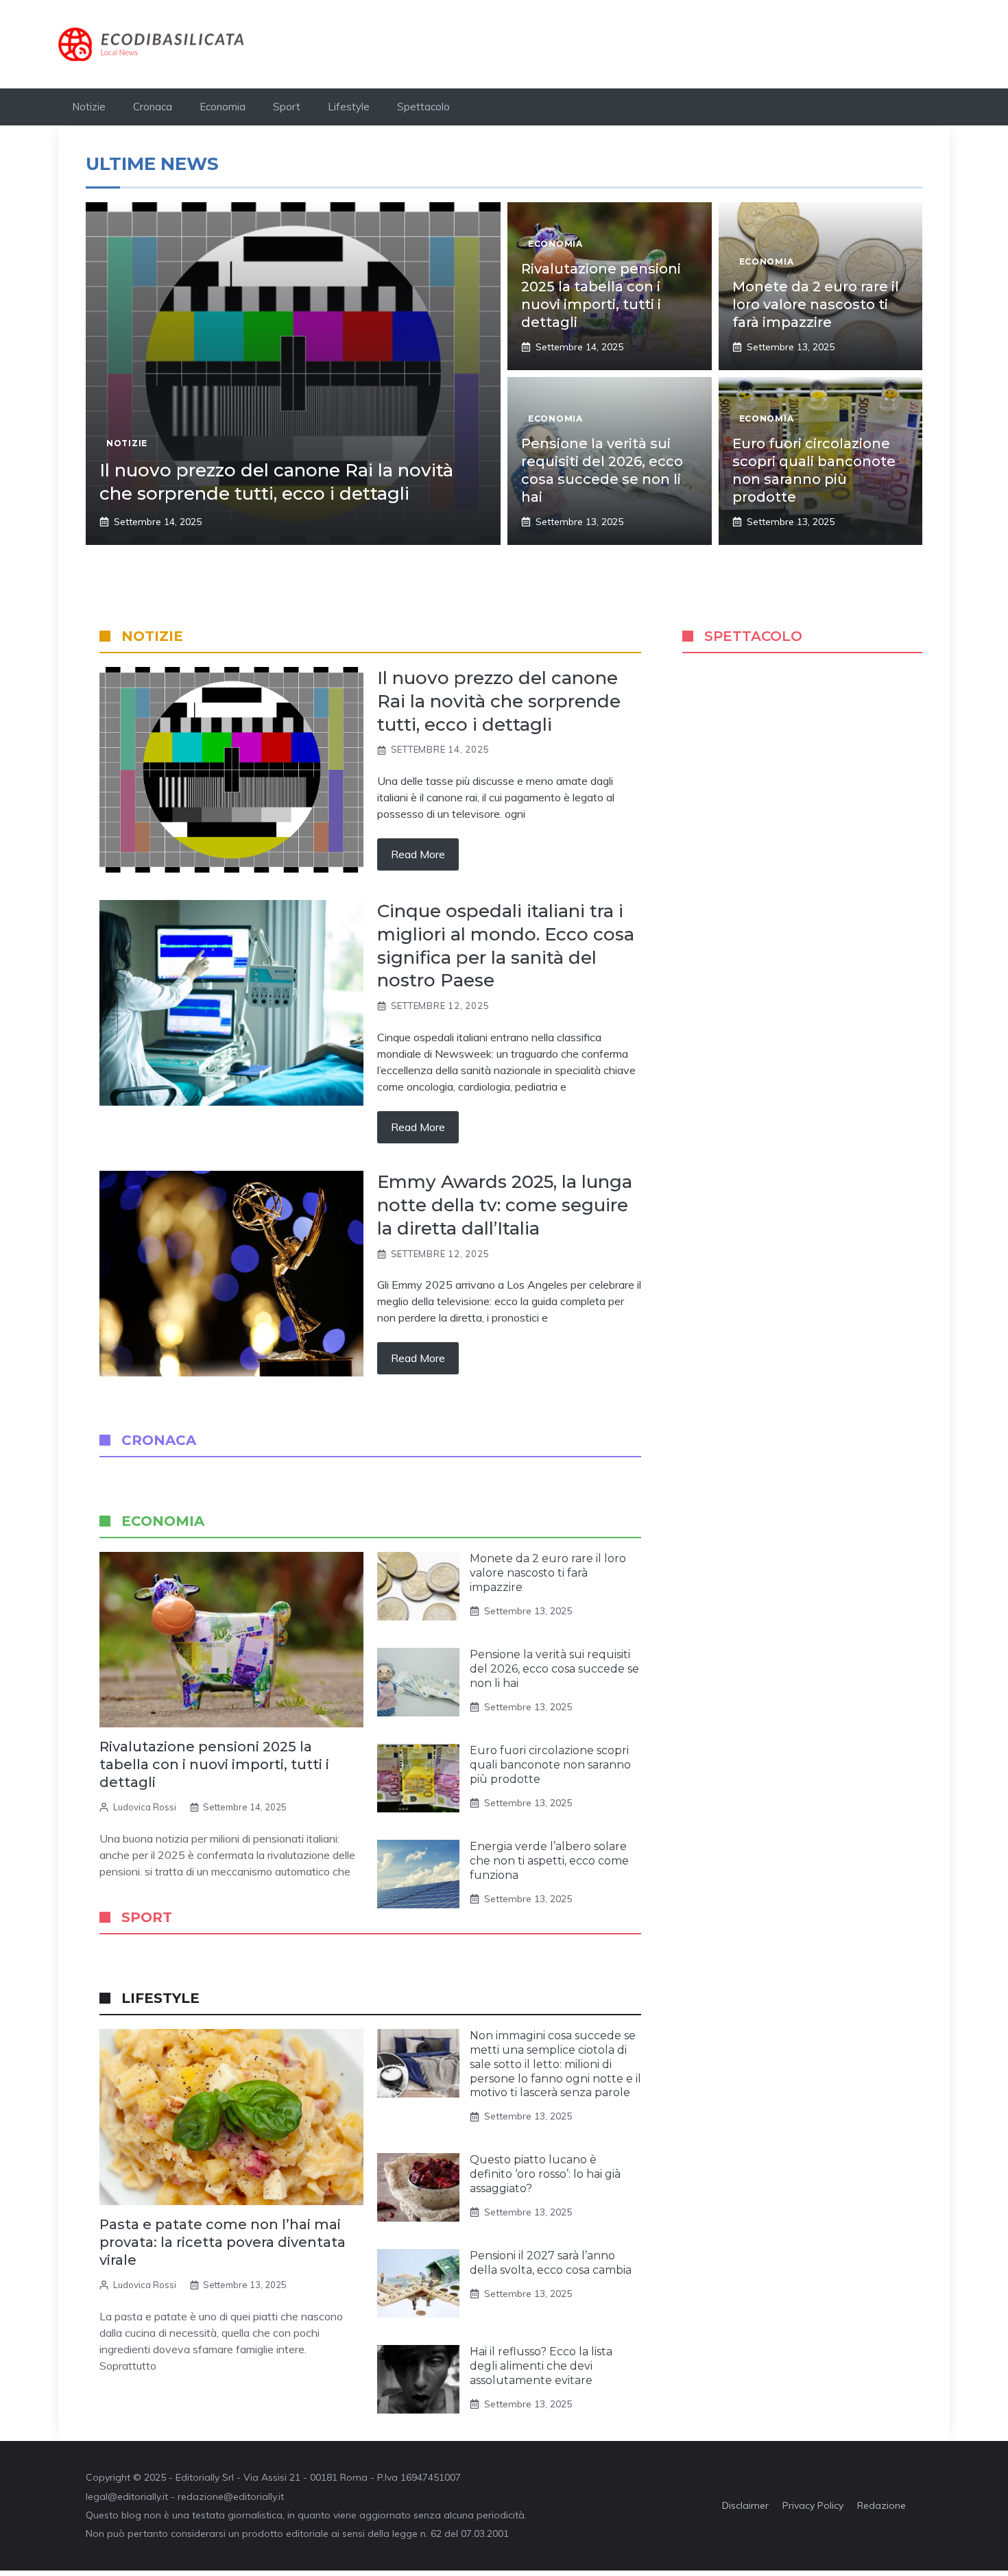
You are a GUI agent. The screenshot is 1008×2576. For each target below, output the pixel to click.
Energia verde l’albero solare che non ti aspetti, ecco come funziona (549, 1861)
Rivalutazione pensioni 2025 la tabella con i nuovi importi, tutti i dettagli (214, 1764)
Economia (223, 107)
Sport (287, 107)
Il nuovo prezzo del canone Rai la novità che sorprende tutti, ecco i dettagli (276, 482)
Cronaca (153, 107)
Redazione (881, 2505)
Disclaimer (745, 2505)
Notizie (89, 107)
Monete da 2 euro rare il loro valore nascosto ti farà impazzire (816, 304)
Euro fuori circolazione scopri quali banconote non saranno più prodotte (550, 1765)
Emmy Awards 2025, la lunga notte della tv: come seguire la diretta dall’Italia (505, 1205)
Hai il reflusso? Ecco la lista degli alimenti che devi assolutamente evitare (541, 2366)
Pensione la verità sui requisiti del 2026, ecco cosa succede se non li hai (554, 1669)
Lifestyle (349, 107)
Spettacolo (423, 107)
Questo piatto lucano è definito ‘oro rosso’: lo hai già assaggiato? (545, 2174)
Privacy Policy (813, 2505)
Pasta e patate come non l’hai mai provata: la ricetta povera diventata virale (223, 2242)
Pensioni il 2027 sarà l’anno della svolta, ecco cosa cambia (551, 2263)
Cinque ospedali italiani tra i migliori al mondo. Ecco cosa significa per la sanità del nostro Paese (506, 946)
